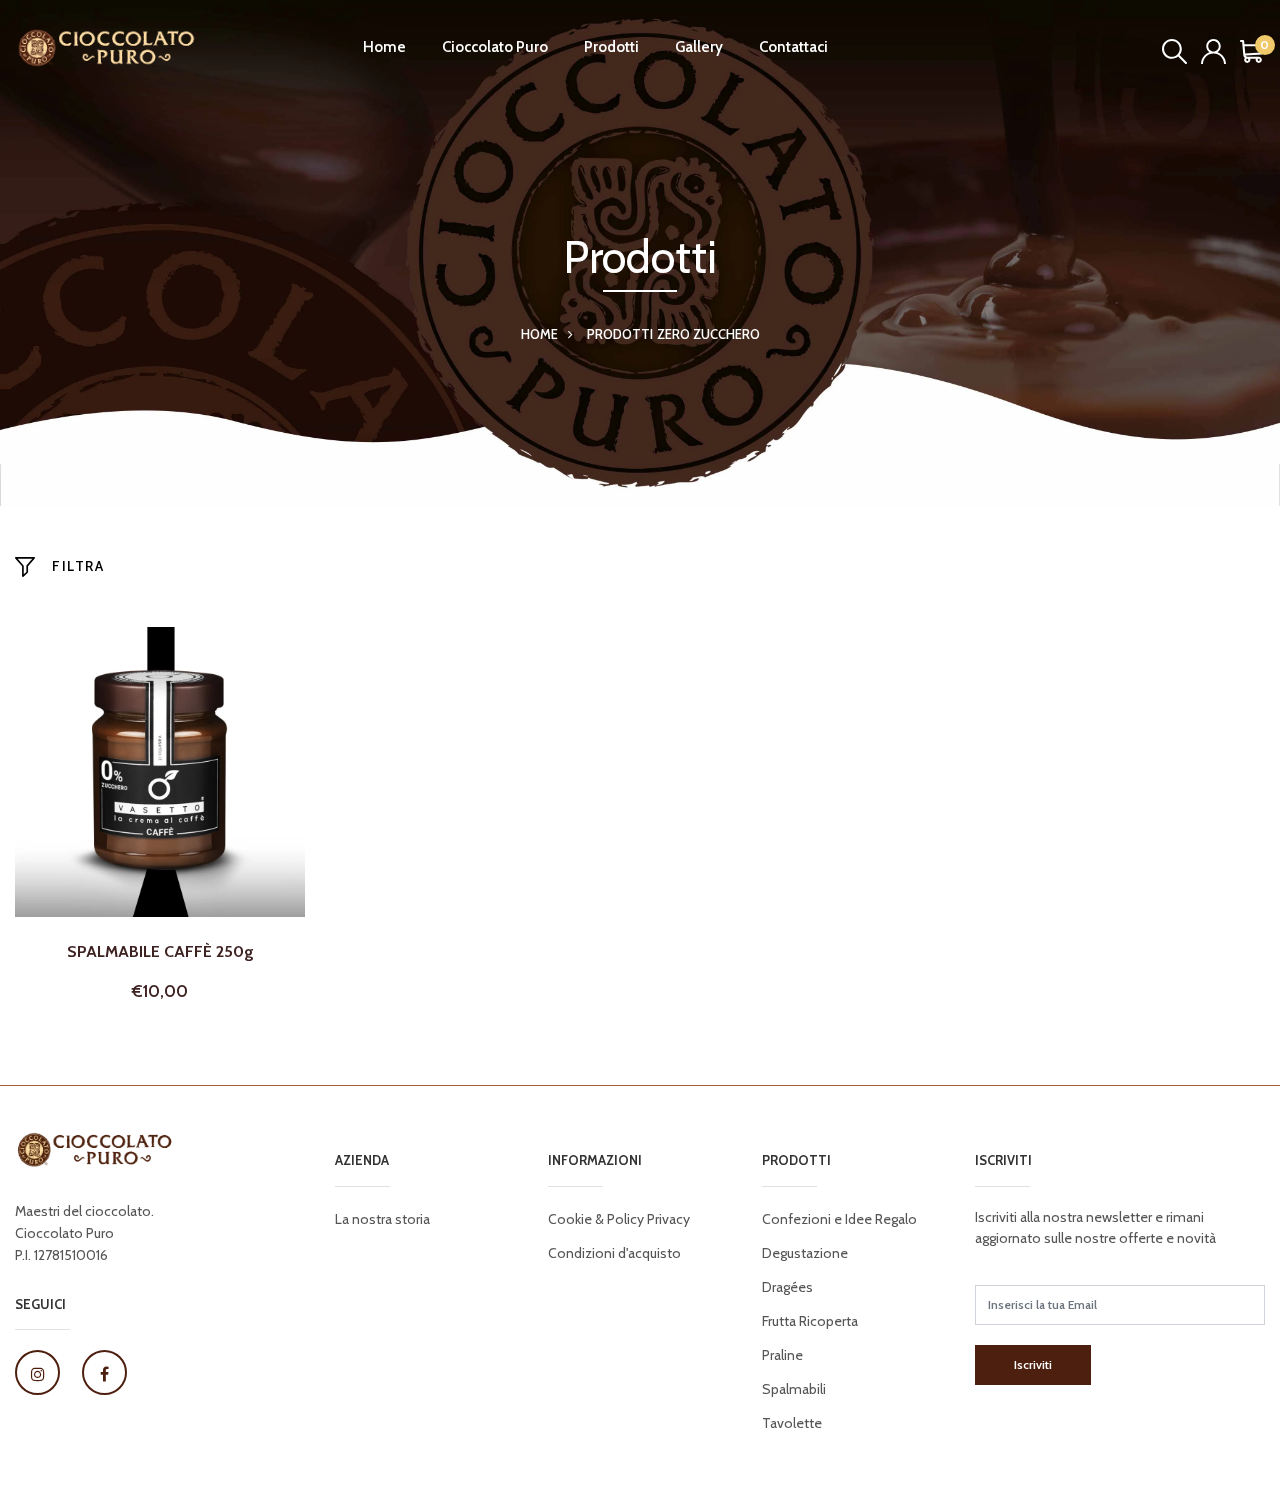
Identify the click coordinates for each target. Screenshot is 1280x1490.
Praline (782, 1355)
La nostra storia (382, 1219)
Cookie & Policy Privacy (619, 1219)
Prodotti (611, 47)
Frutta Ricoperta (810, 1321)
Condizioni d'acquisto (614, 1253)
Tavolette (792, 1423)
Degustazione (805, 1253)
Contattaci (793, 47)
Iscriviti (1033, 1364)
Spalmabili (794, 1389)
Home (384, 47)
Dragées (787, 1287)
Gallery (699, 47)
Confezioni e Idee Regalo (839, 1219)
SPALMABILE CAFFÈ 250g (160, 951)
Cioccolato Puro (495, 47)
